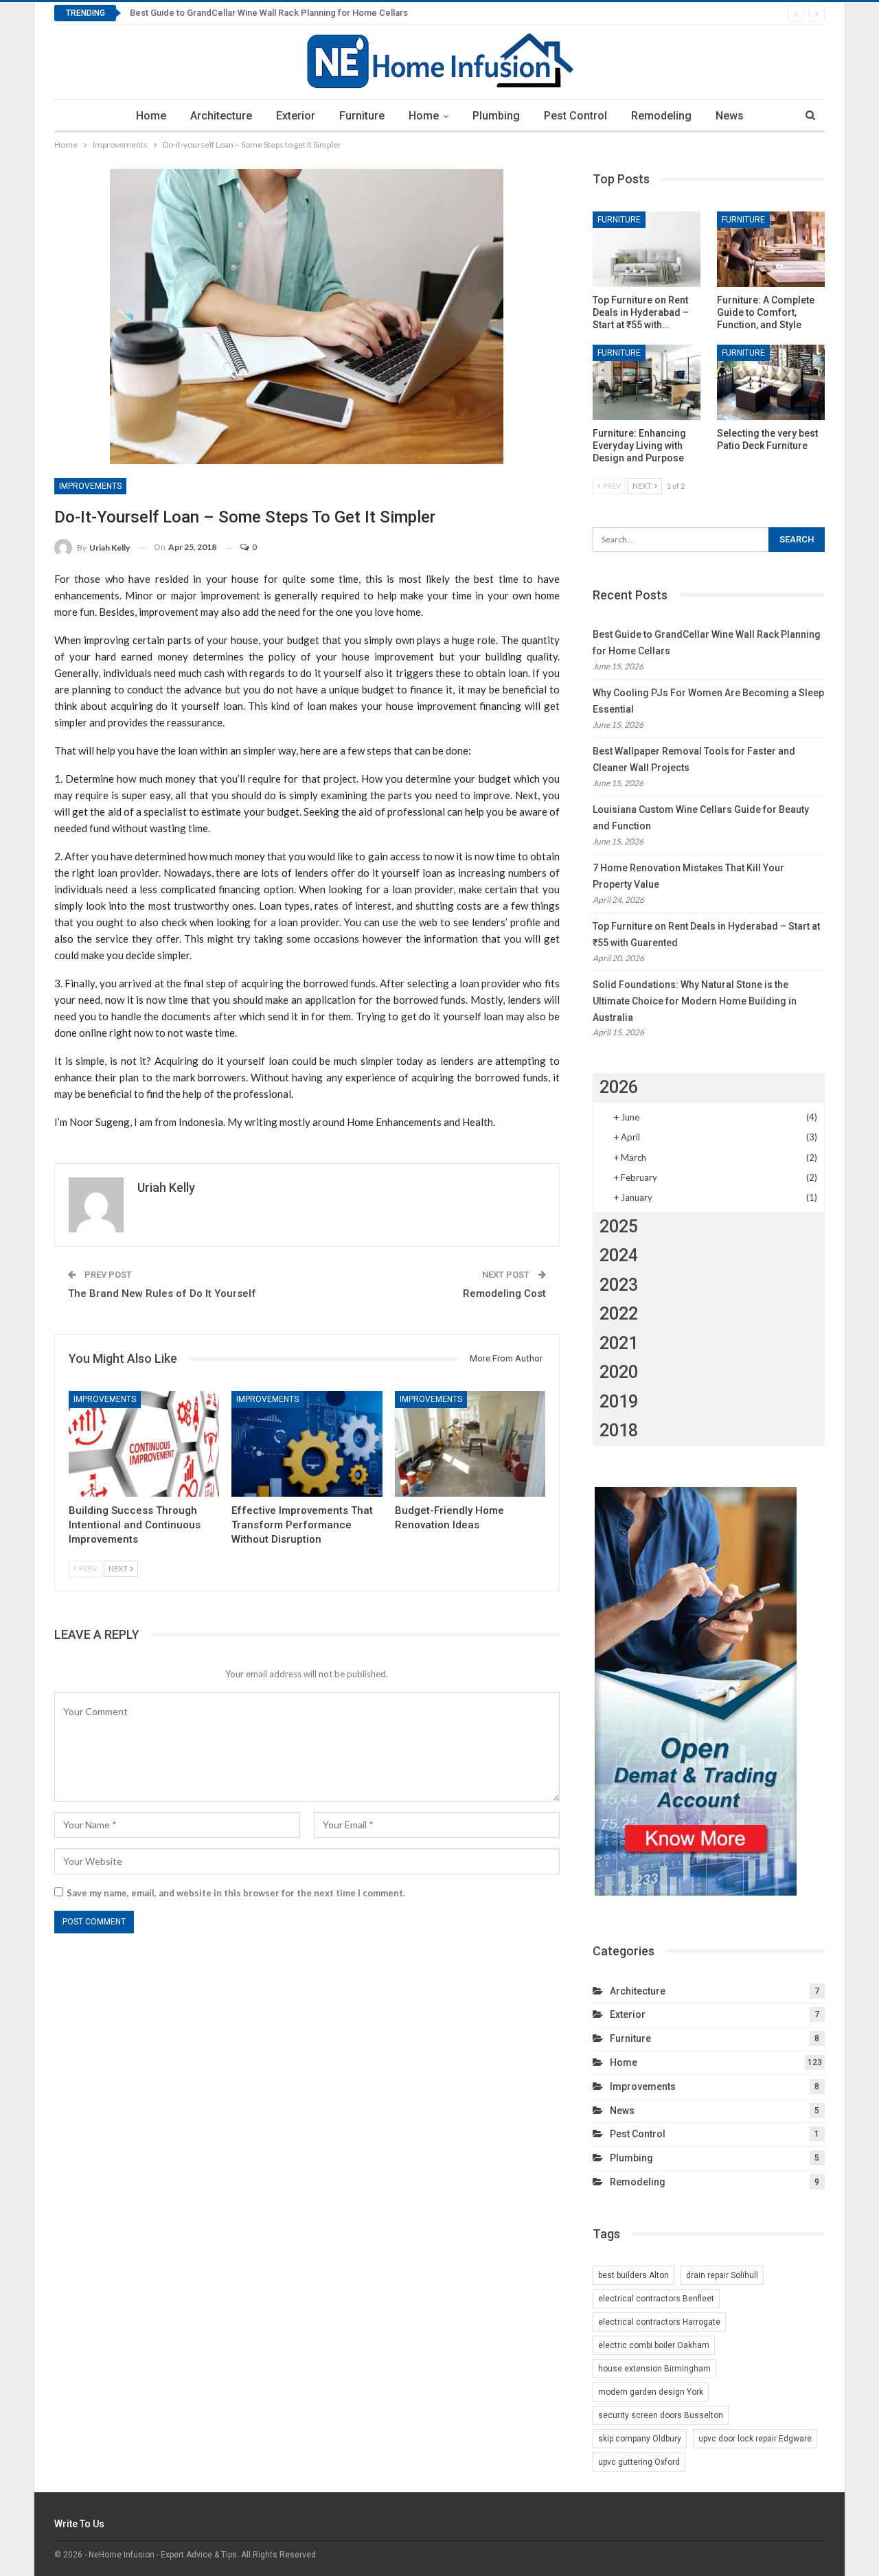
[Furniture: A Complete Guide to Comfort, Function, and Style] (771, 249)
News (730, 116)
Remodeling (661, 116)
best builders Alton (633, 2275)
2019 (619, 1402)
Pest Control (575, 116)
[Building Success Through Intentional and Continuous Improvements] (144, 1444)
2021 (619, 1343)
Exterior (296, 116)
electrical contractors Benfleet (656, 2299)
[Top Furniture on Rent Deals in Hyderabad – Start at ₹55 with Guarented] (647, 249)
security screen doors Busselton (661, 2415)
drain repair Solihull (722, 2275)
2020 (619, 1372)
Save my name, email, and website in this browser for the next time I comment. (236, 1893)
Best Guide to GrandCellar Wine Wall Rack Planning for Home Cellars (269, 13)
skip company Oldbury (640, 2439)
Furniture (362, 116)
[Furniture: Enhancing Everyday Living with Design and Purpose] (647, 382)
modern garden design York (651, 2392)
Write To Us (79, 2524)
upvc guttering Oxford (639, 2462)
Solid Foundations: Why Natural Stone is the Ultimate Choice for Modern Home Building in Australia (695, 1001)
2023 (619, 1285)
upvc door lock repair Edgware (755, 2439)
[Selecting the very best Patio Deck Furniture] (771, 382)
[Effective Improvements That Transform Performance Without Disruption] (307, 1444)
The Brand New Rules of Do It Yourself (162, 1293)
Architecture (221, 116)
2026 (619, 1087)
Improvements (90, 486)
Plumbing (496, 116)
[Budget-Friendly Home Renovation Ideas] (470, 1444)
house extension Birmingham (654, 2369)
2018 (619, 1430)
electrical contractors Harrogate (659, 2322)
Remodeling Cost (504, 1293)
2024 (619, 1255)
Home (151, 116)
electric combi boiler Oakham (654, 2345)
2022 (619, 1314)
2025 (619, 1227)
